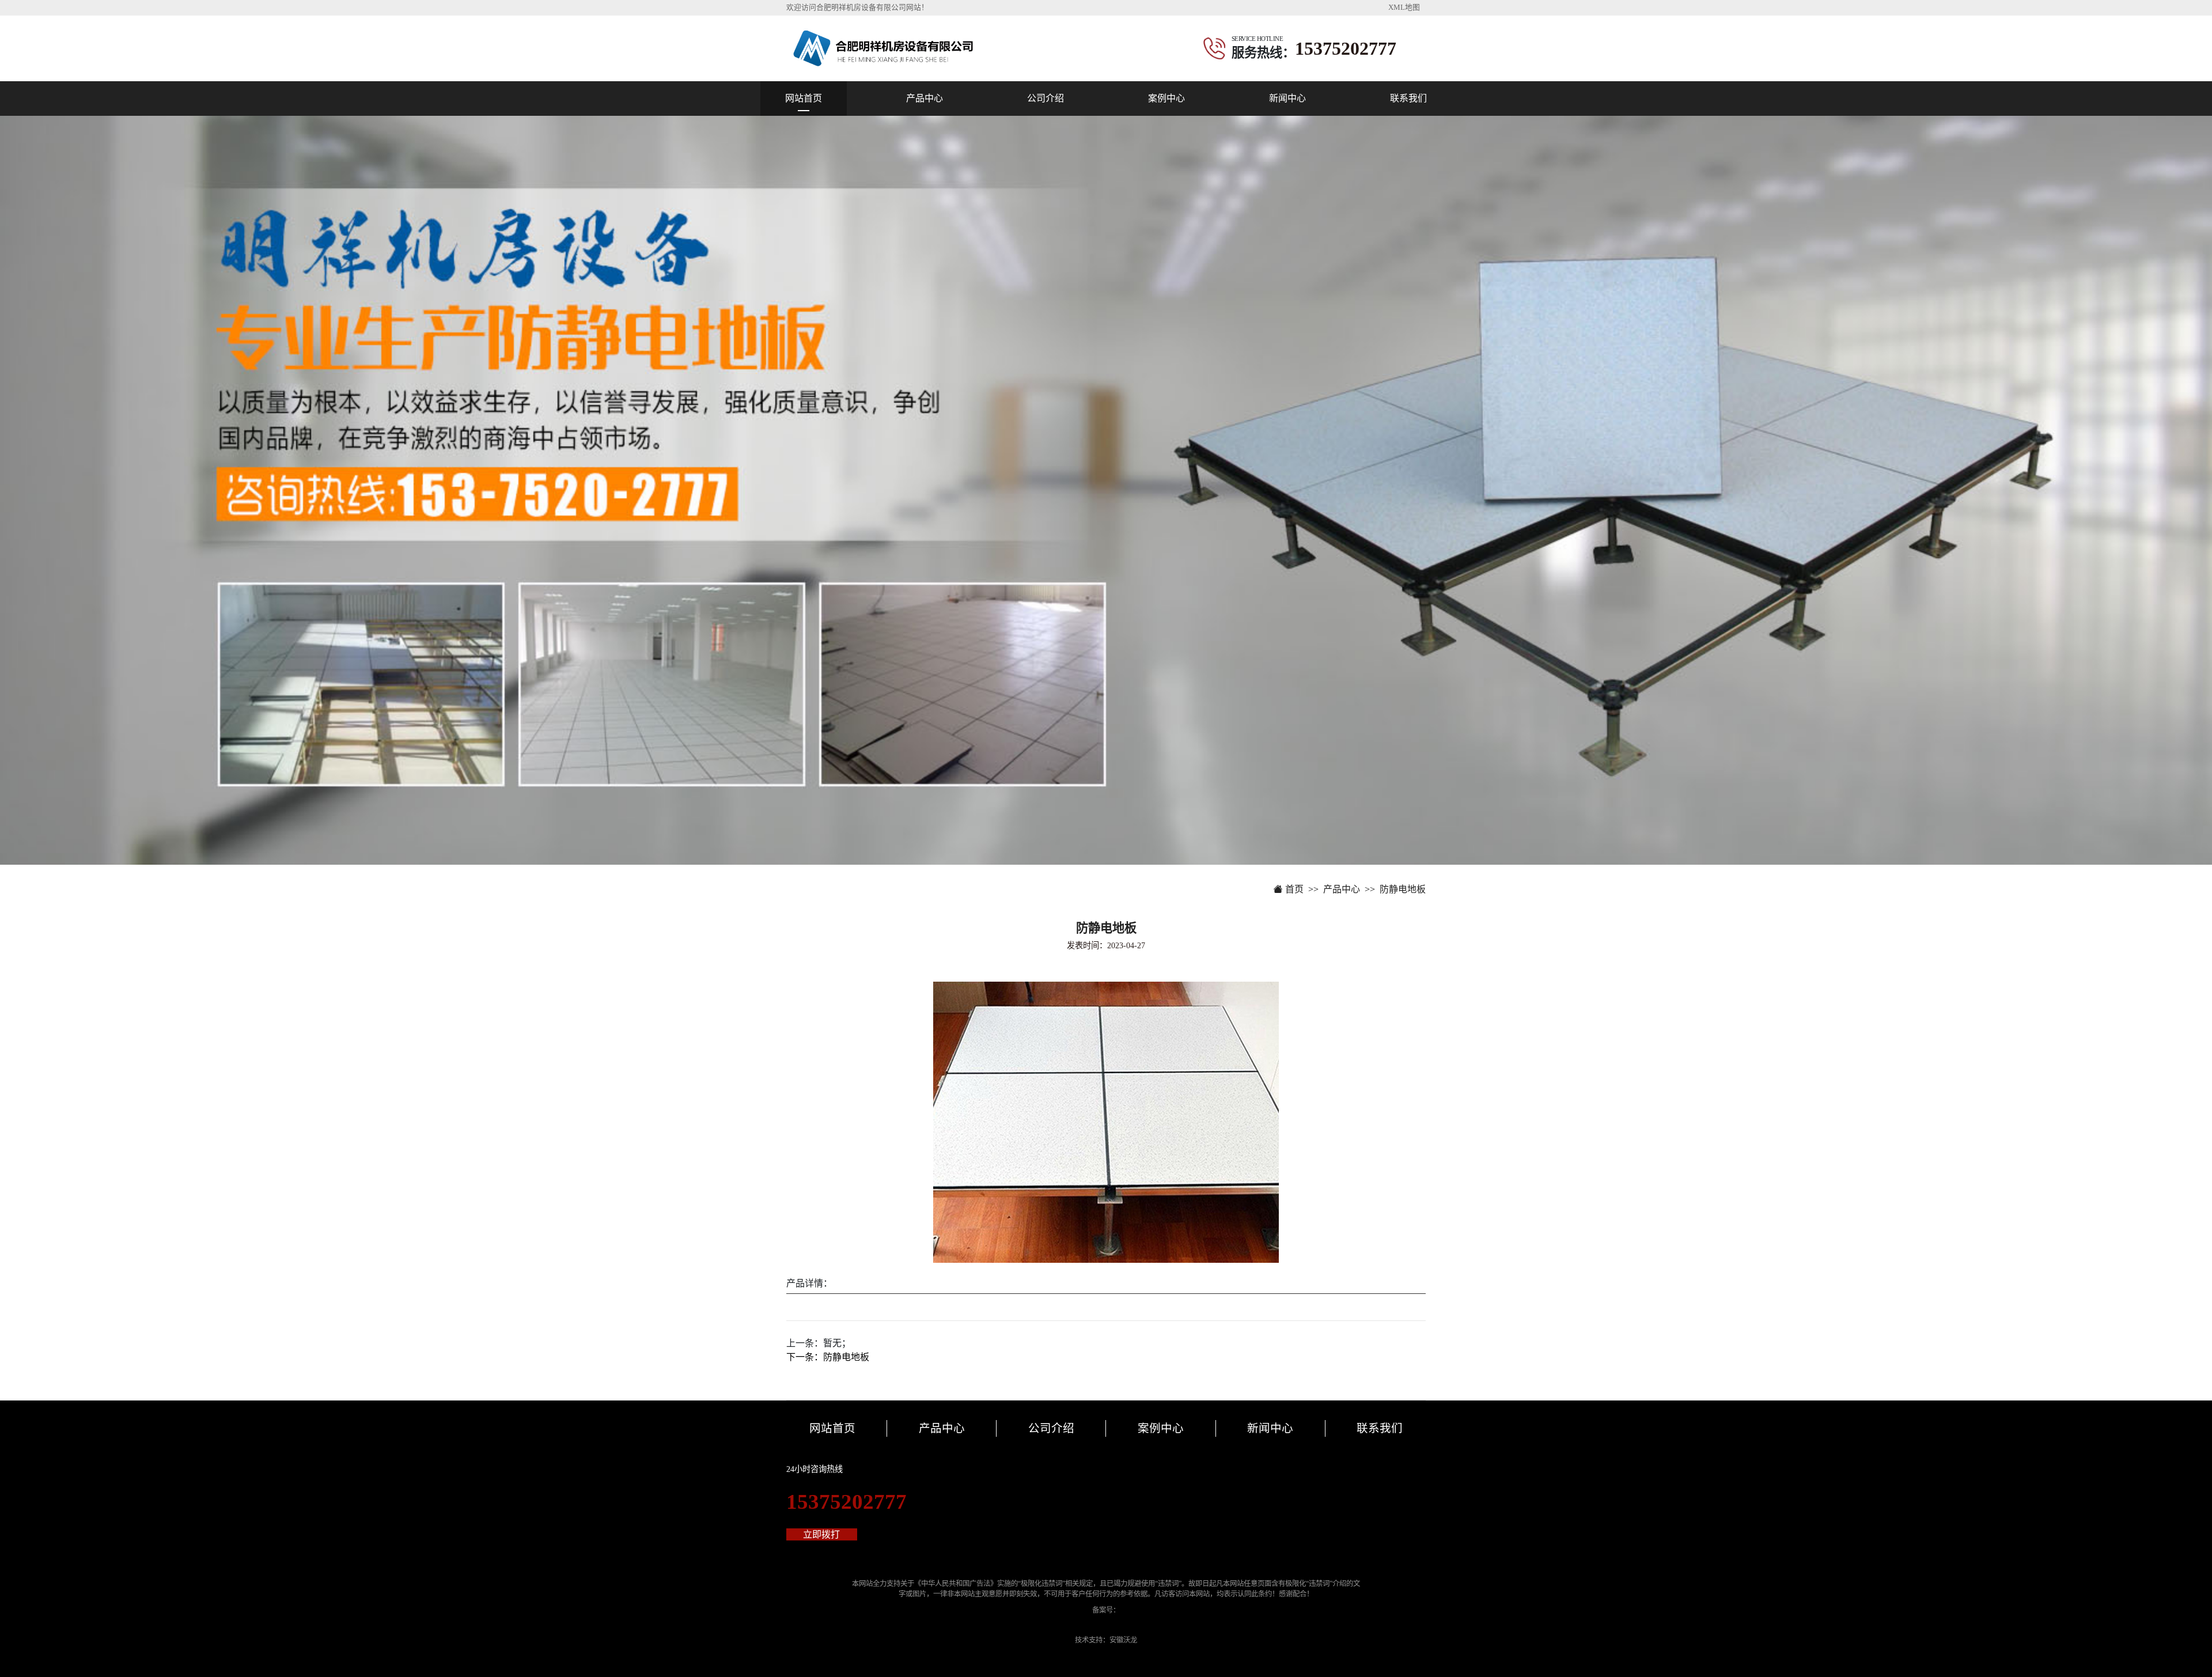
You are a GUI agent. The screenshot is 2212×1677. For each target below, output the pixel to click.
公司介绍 (1046, 98)
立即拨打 (821, 1534)
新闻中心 (1287, 98)
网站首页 (804, 98)
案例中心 (1166, 98)
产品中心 (925, 98)
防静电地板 (1403, 889)
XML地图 (1404, 7)
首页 (1293, 889)
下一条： (828, 1357)
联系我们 (1408, 98)
